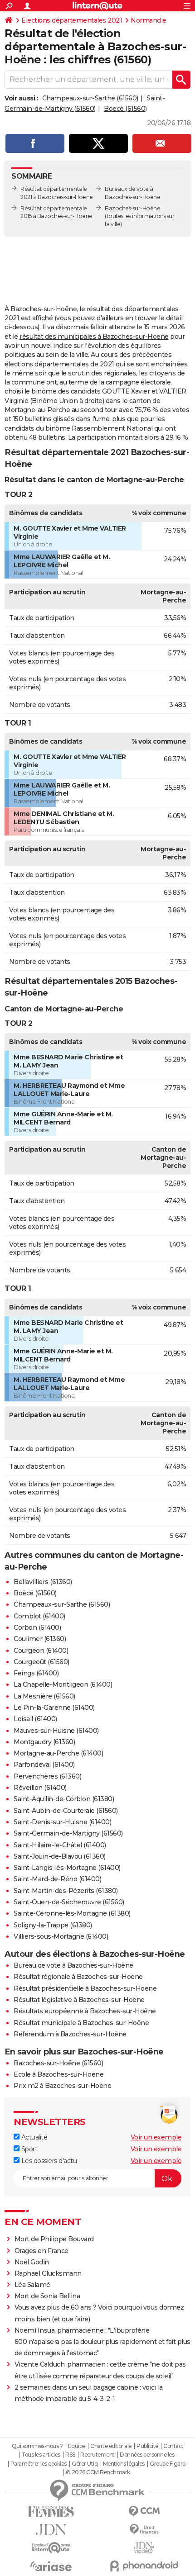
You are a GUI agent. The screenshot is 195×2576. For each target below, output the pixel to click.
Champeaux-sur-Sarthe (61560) (90, 98)
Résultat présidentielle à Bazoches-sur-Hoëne (85, 1988)
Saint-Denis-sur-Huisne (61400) (62, 1822)
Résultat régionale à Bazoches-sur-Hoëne (78, 1977)
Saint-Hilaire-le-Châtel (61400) (60, 1845)
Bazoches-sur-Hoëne (132, 208)
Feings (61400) (36, 1673)
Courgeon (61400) (41, 1651)
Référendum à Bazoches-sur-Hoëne (70, 2034)
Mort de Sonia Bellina (47, 2296)
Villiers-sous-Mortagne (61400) (61, 1936)
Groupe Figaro (168, 2464)
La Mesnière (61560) (44, 1696)
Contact (173, 2446)
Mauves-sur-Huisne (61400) (56, 1731)
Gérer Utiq (85, 2464)
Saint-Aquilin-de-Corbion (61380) (64, 1799)
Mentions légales (124, 2464)
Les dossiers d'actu (48, 2161)
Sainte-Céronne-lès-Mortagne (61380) (72, 1913)
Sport (28, 2149)
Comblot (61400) (39, 1616)
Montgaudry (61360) (44, 1742)
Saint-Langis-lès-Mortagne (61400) (67, 1868)
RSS (70, 2455)
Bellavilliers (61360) (43, 1582)
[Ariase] (51, 2566)
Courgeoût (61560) (41, 1662)
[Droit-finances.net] (144, 2530)
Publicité (147, 2446)
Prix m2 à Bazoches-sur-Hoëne (62, 2086)
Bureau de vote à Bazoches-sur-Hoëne (73, 1965)
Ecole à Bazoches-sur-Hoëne (58, 2074)
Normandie (149, 20)
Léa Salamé (32, 2285)
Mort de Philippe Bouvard (54, 2239)
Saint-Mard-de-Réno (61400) (57, 1879)
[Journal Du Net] (51, 2530)
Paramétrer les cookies (39, 2464)
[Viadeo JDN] (144, 2548)
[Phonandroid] (144, 2566)
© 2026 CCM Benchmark (98, 2472)
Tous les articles (41, 2455)
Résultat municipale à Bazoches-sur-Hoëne (81, 2023)
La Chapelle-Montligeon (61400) (63, 1684)
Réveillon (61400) (40, 1788)
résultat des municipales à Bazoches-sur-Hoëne (94, 337)
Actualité (33, 2137)
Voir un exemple (156, 2137)
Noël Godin (32, 2262)
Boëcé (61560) (125, 109)
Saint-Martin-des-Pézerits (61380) (66, 1891)
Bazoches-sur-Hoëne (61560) (58, 2063)
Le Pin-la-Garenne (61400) (54, 1708)
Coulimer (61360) (40, 1639)
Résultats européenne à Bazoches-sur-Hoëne (85, 2011)
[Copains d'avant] (51, 2548)
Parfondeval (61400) (44, 1765)
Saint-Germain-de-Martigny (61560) (68, 1833)
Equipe (77, 2446)
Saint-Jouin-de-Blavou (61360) (60, 1856)
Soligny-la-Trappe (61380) (53, 1925)
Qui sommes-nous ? (37, 2446)
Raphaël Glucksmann (48, 2273)
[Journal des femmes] (51, 2512)
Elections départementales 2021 (72, 20)
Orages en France (41, 2251)
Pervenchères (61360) (47, 1776)
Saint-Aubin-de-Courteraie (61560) (66, 1811)
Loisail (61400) (35, 1719)
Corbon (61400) (37, 1627)
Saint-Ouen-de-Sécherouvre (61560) (69, 1902)
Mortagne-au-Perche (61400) (58, 1753)
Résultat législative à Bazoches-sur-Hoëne (79, 2000)
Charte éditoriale (111, 2446)
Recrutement (97, 2455)
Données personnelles (147, 2455)
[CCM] (144, 2512)
